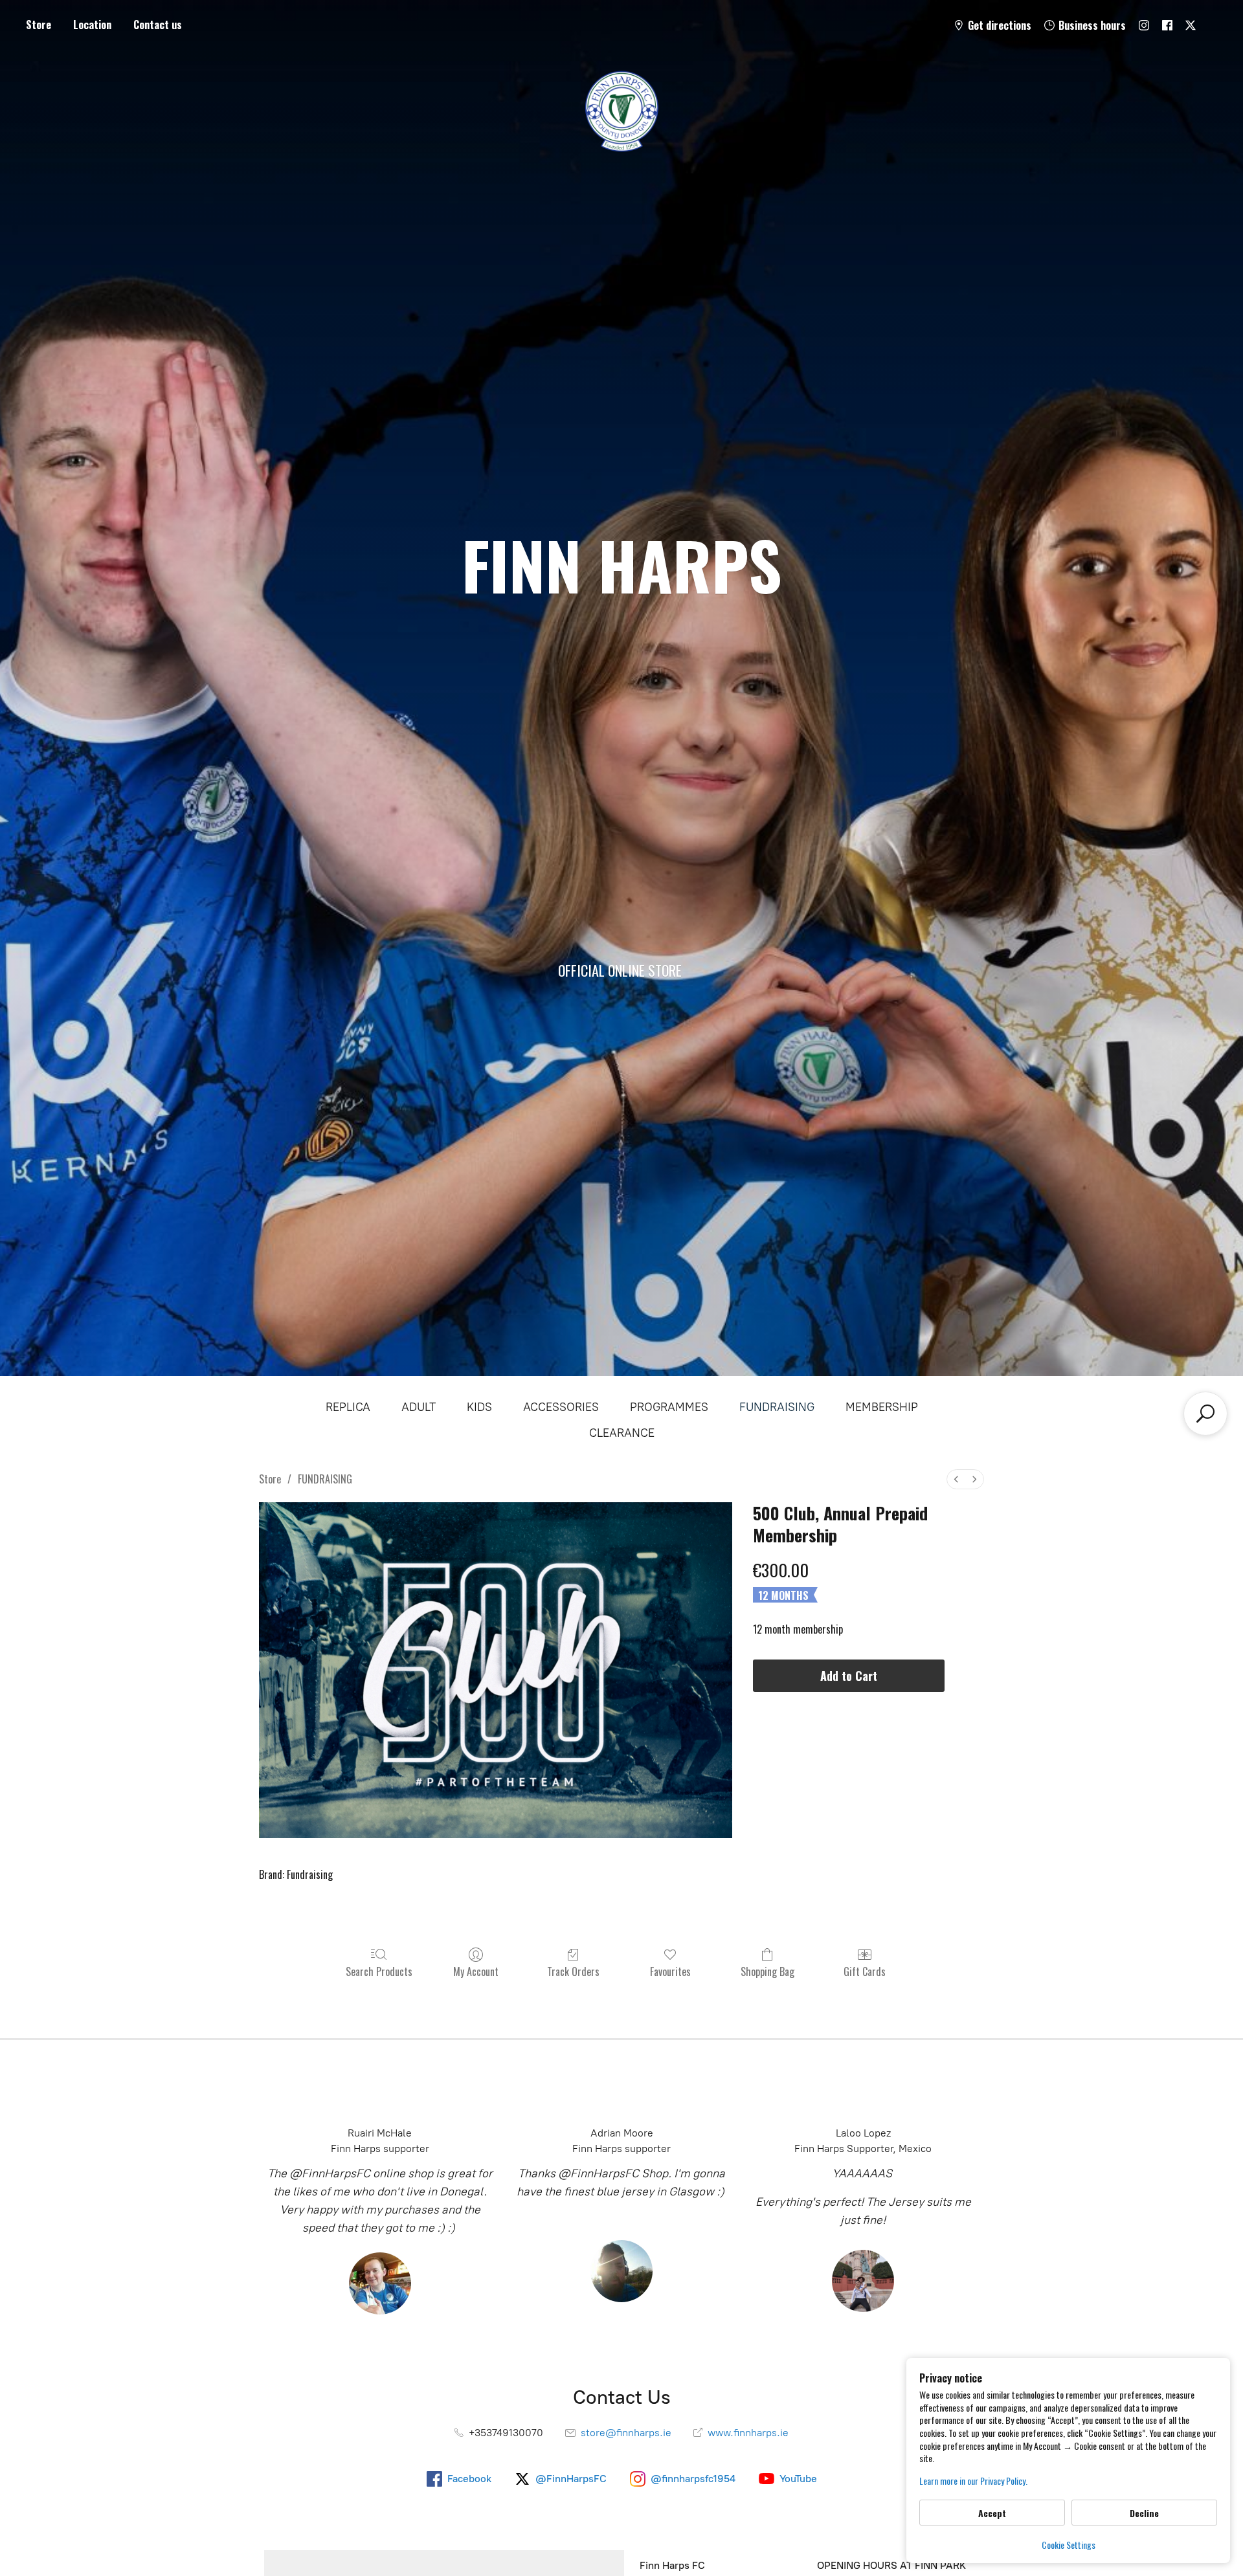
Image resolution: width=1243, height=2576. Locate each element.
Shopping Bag (767, 1971)
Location (92, 25)
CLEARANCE (622, 1433)
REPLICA (348, 1407)
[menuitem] (956, 1479)
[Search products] (1205, 1414)
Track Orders (573, 1971)
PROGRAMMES (669, 1407)
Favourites (670, 1971)
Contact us (158, 25)
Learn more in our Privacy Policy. (973, 2481)
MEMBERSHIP (882, 1407)
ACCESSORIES (561, 1407)
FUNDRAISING (777, 1407)
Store (39, 25)
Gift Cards (865, 1971)
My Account (476, 1971)
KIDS (479, 1407)
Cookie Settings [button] (1069, 2545)
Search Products (379, 1971)
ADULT (419, 1407)
